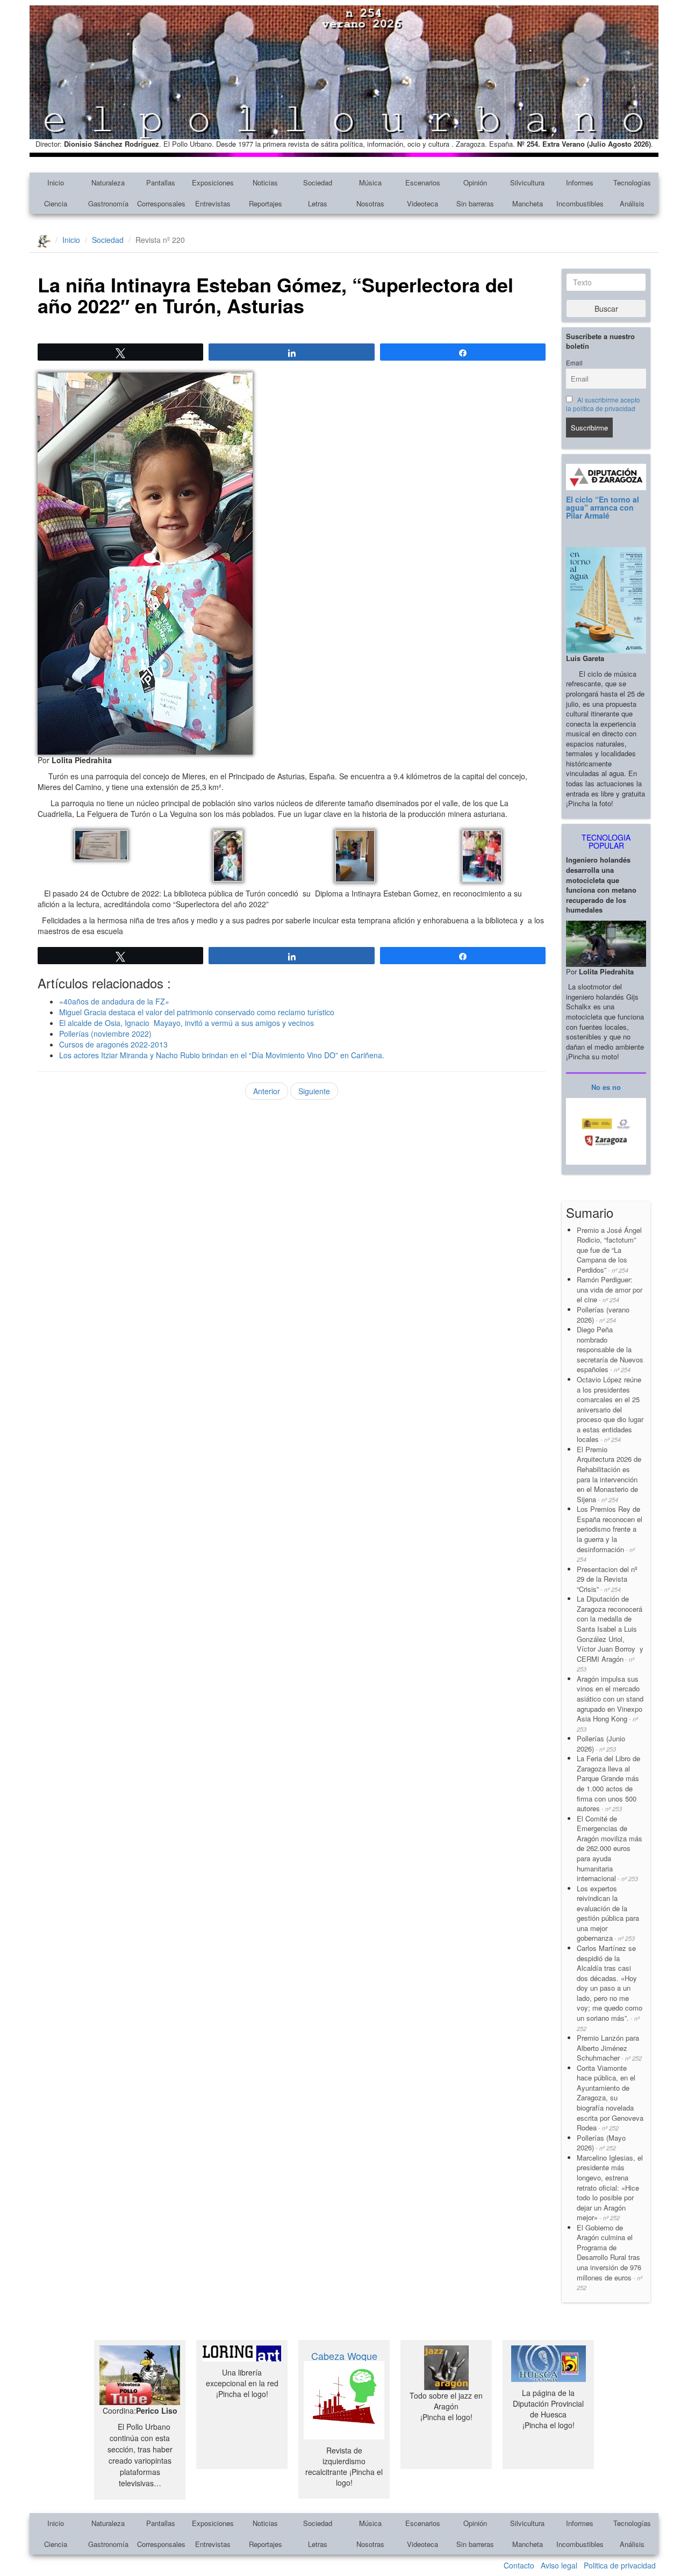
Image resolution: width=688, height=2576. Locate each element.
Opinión (475, 182)
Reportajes (266, 203)
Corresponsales (161, 203)
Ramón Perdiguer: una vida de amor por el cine (610, 1289)
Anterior (267, 1091)
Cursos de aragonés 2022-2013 (113, 1044)
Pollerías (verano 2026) (603, 1315)
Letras (318, 203)
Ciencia (56, 203)
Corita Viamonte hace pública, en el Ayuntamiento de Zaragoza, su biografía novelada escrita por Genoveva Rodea (610, 2098)
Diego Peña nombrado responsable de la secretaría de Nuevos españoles (610, 1349)
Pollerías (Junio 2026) (601, 1743)
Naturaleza (108, 182)
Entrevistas (213, 203)
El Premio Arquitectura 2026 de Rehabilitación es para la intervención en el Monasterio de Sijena (609, 1474)
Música (370, 182)
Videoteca (422, 203)
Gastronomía (108, 203)
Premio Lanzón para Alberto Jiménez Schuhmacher (609, 2048)
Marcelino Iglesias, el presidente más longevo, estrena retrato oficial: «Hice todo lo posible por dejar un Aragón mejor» (610, 2187)
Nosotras (370, 203)
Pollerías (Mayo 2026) (601, 2143)
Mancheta (528, 203)
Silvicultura (527, 182)
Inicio (56, 182)
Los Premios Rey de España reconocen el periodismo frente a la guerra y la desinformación (610, 1534)
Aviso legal (559, 2565)
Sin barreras (475, 203)
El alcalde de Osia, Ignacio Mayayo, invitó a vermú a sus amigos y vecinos (187, 1023)
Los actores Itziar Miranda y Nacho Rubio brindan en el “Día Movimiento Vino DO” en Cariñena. (222, 1055)
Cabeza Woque (344, 2356)
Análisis (632, 203)
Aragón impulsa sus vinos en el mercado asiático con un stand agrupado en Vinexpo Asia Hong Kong (610, 1703)
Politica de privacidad (620, 2565)
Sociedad (318, 182)
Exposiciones (213, 182)
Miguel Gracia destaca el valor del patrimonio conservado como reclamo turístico (197, 1012)
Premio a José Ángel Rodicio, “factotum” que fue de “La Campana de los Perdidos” (609, 1250)
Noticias (265, 182)
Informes (580, 182)
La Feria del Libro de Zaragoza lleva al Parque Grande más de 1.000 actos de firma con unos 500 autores (608, 1783)
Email (574, 363)
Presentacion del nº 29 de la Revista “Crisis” (607, 1579)
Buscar (606, 308)
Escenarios (423, 182)
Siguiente (314, 1091)
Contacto (519, 2565)
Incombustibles (580, 203)
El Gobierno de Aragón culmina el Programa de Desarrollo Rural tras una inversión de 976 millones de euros (610, 2257)
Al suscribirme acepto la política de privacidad (603, 404)
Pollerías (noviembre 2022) (105, 1034)
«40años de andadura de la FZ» (114, 1001)
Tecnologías (632, 182)
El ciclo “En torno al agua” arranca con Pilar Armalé (603, 508)
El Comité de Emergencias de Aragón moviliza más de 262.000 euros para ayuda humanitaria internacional (610, 1848)
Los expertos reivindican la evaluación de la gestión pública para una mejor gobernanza (608, 1913)
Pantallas (161, 182)
